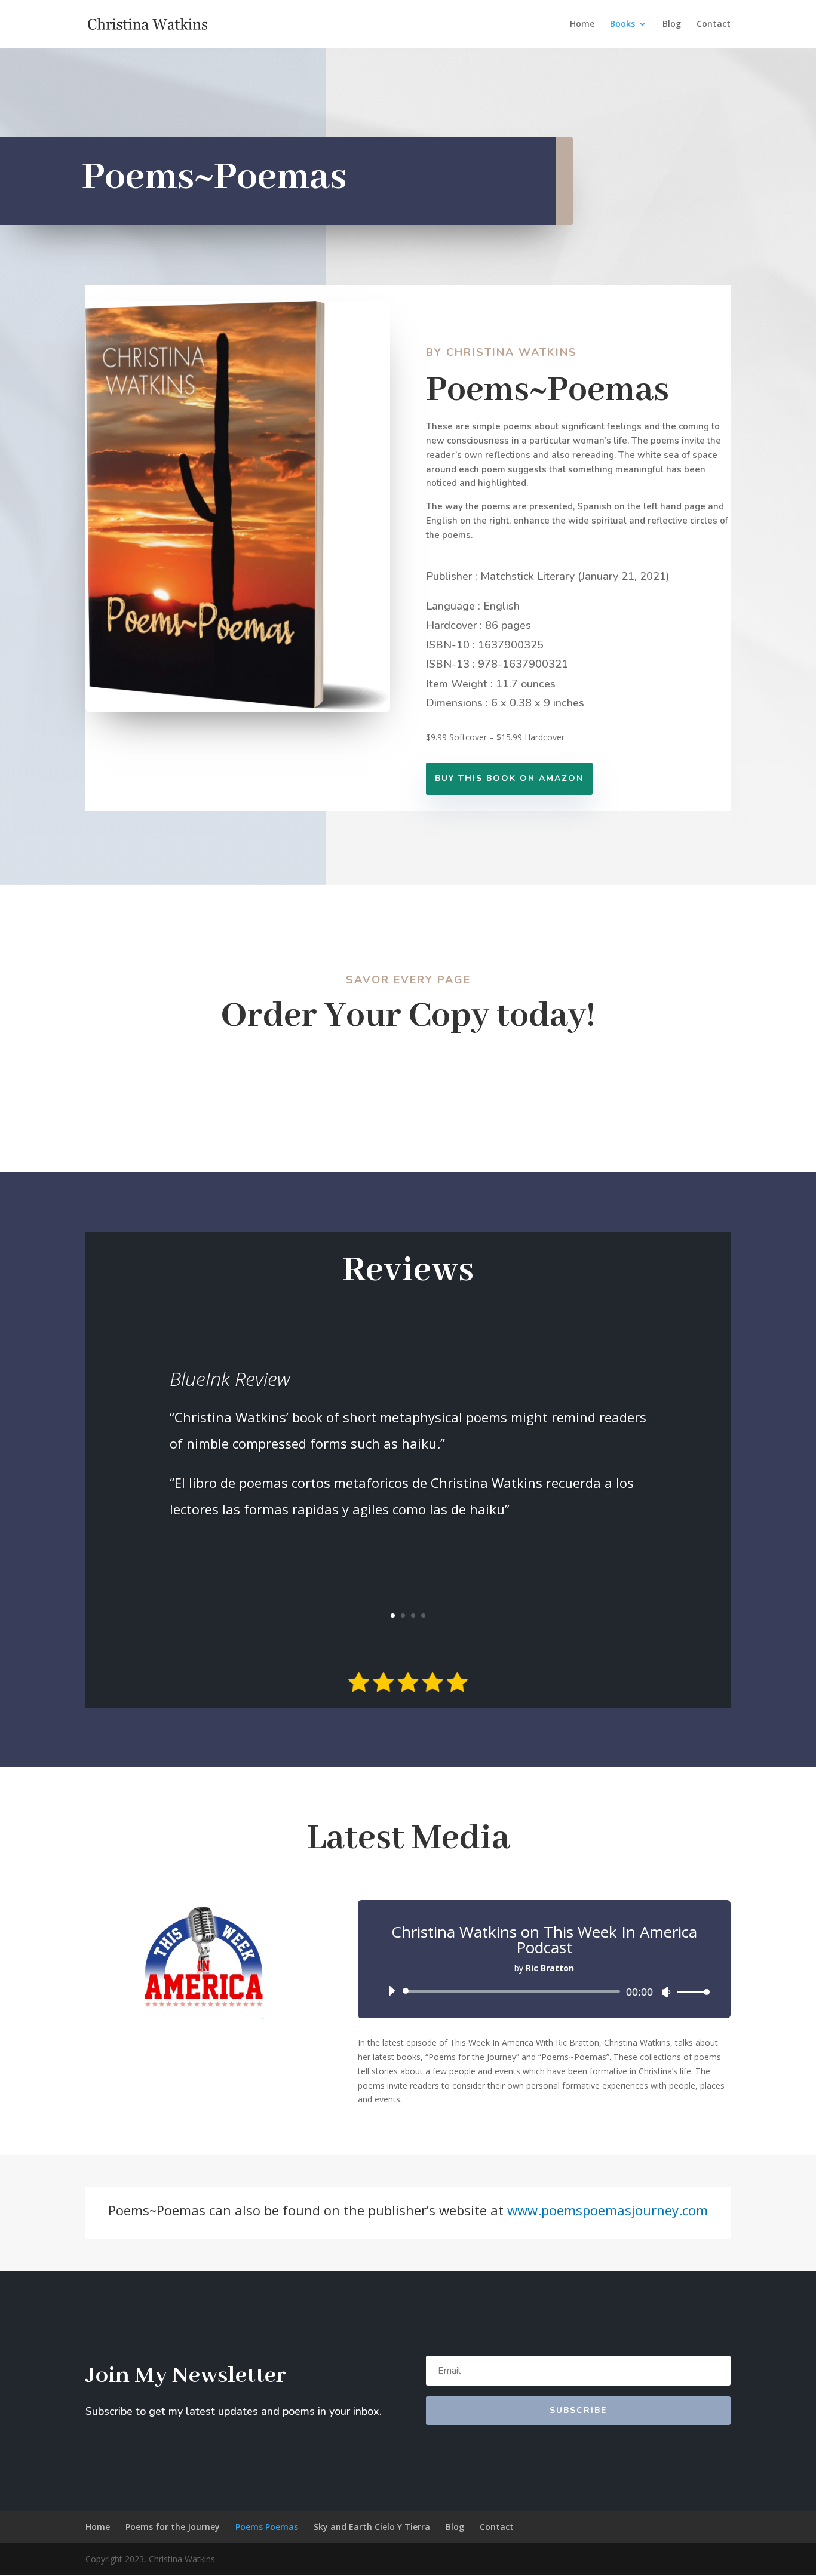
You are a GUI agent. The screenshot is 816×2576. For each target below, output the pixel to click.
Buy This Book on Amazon (509, 778)
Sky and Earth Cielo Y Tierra (372, 2527)
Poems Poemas (267, 2527)
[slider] (690, 1992)
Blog (672, 24)
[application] (544, 1991)
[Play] (391, 1991)
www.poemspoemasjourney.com (608, 2210)
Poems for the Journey (173, 2527)
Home (582, 24)
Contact (714, 24)
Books (622, 24)
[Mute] (666, 1992)
